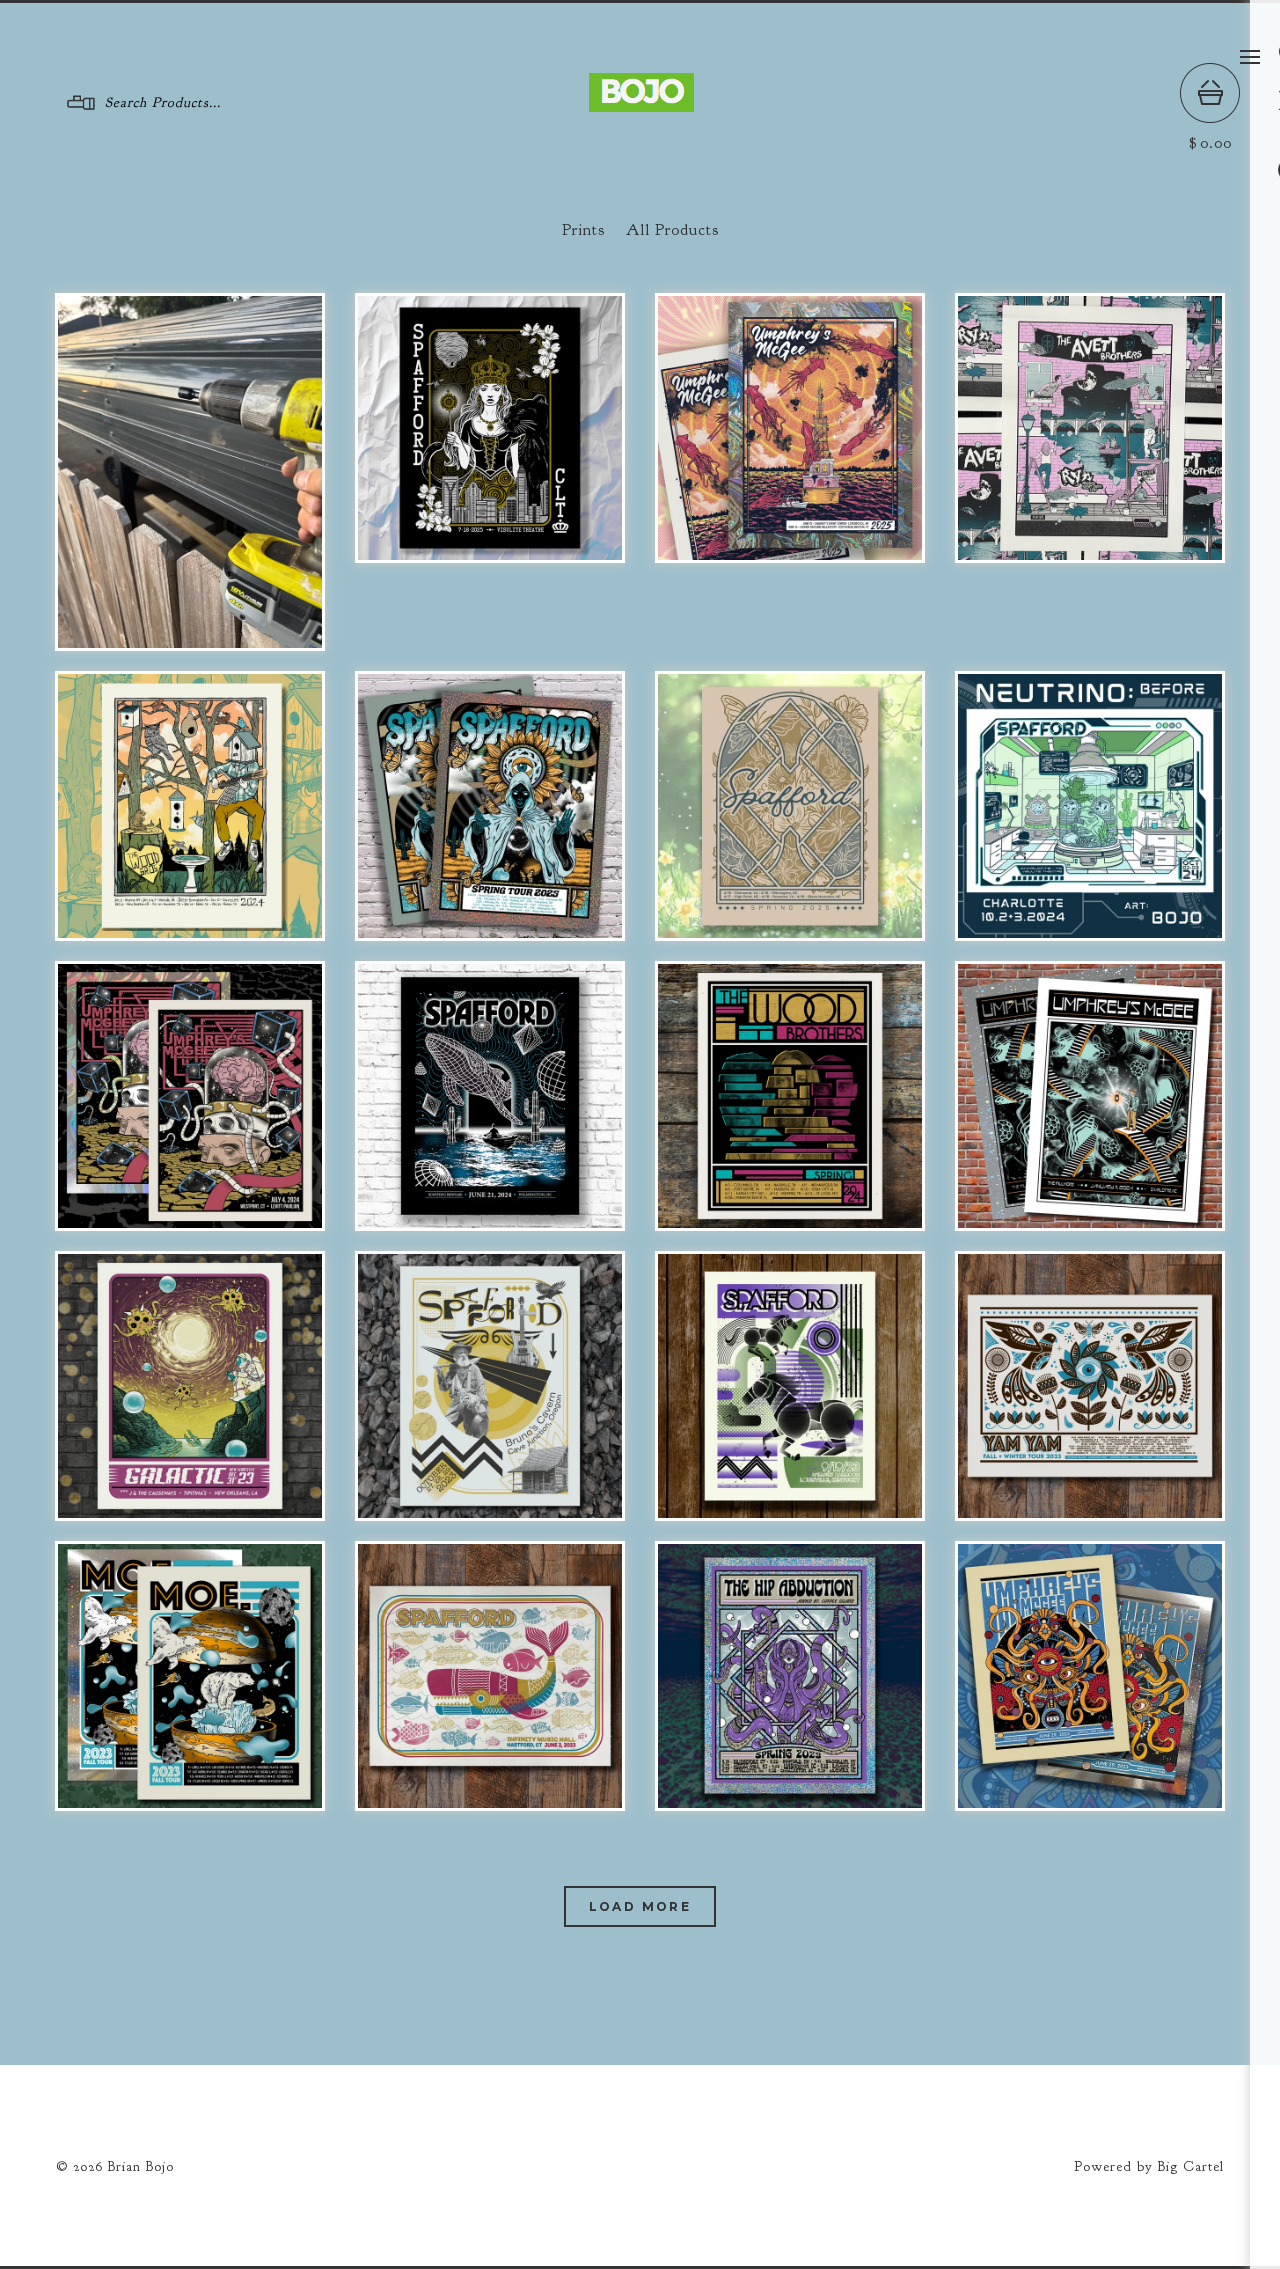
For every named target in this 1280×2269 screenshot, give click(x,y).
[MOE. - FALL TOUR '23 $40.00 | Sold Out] (190, 1676)
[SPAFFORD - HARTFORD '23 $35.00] (490, 1676)
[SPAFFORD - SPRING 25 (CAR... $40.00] (790, 806)
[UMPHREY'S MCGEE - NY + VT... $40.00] (790, 428)
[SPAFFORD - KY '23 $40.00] (790, 1386)
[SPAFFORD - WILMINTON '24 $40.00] (490, 1096)
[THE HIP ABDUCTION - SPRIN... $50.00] (790, 1676)
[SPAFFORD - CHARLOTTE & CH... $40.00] (1090, 806)
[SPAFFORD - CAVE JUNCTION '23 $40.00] (490, 1386)
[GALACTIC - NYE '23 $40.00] (190, 1386)
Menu (1250, 57)
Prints (583, 230)
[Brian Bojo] (641, 102)
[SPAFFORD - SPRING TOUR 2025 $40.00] (490, 806)
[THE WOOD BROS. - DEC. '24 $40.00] (190, 806)
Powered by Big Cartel (1149, 2166)
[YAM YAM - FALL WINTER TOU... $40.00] (1090, 1386)
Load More (640, 1906)
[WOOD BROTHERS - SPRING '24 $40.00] (790, 1096)
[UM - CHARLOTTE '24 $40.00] (1090, 1096)
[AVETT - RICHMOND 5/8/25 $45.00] (1090, 428)
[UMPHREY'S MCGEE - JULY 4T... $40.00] (190, 1096)
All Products (672, 230)
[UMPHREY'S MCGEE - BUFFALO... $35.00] (1090, 1676)
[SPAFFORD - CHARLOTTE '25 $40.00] (490, 428)
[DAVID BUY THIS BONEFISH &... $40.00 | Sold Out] (190, 472)
